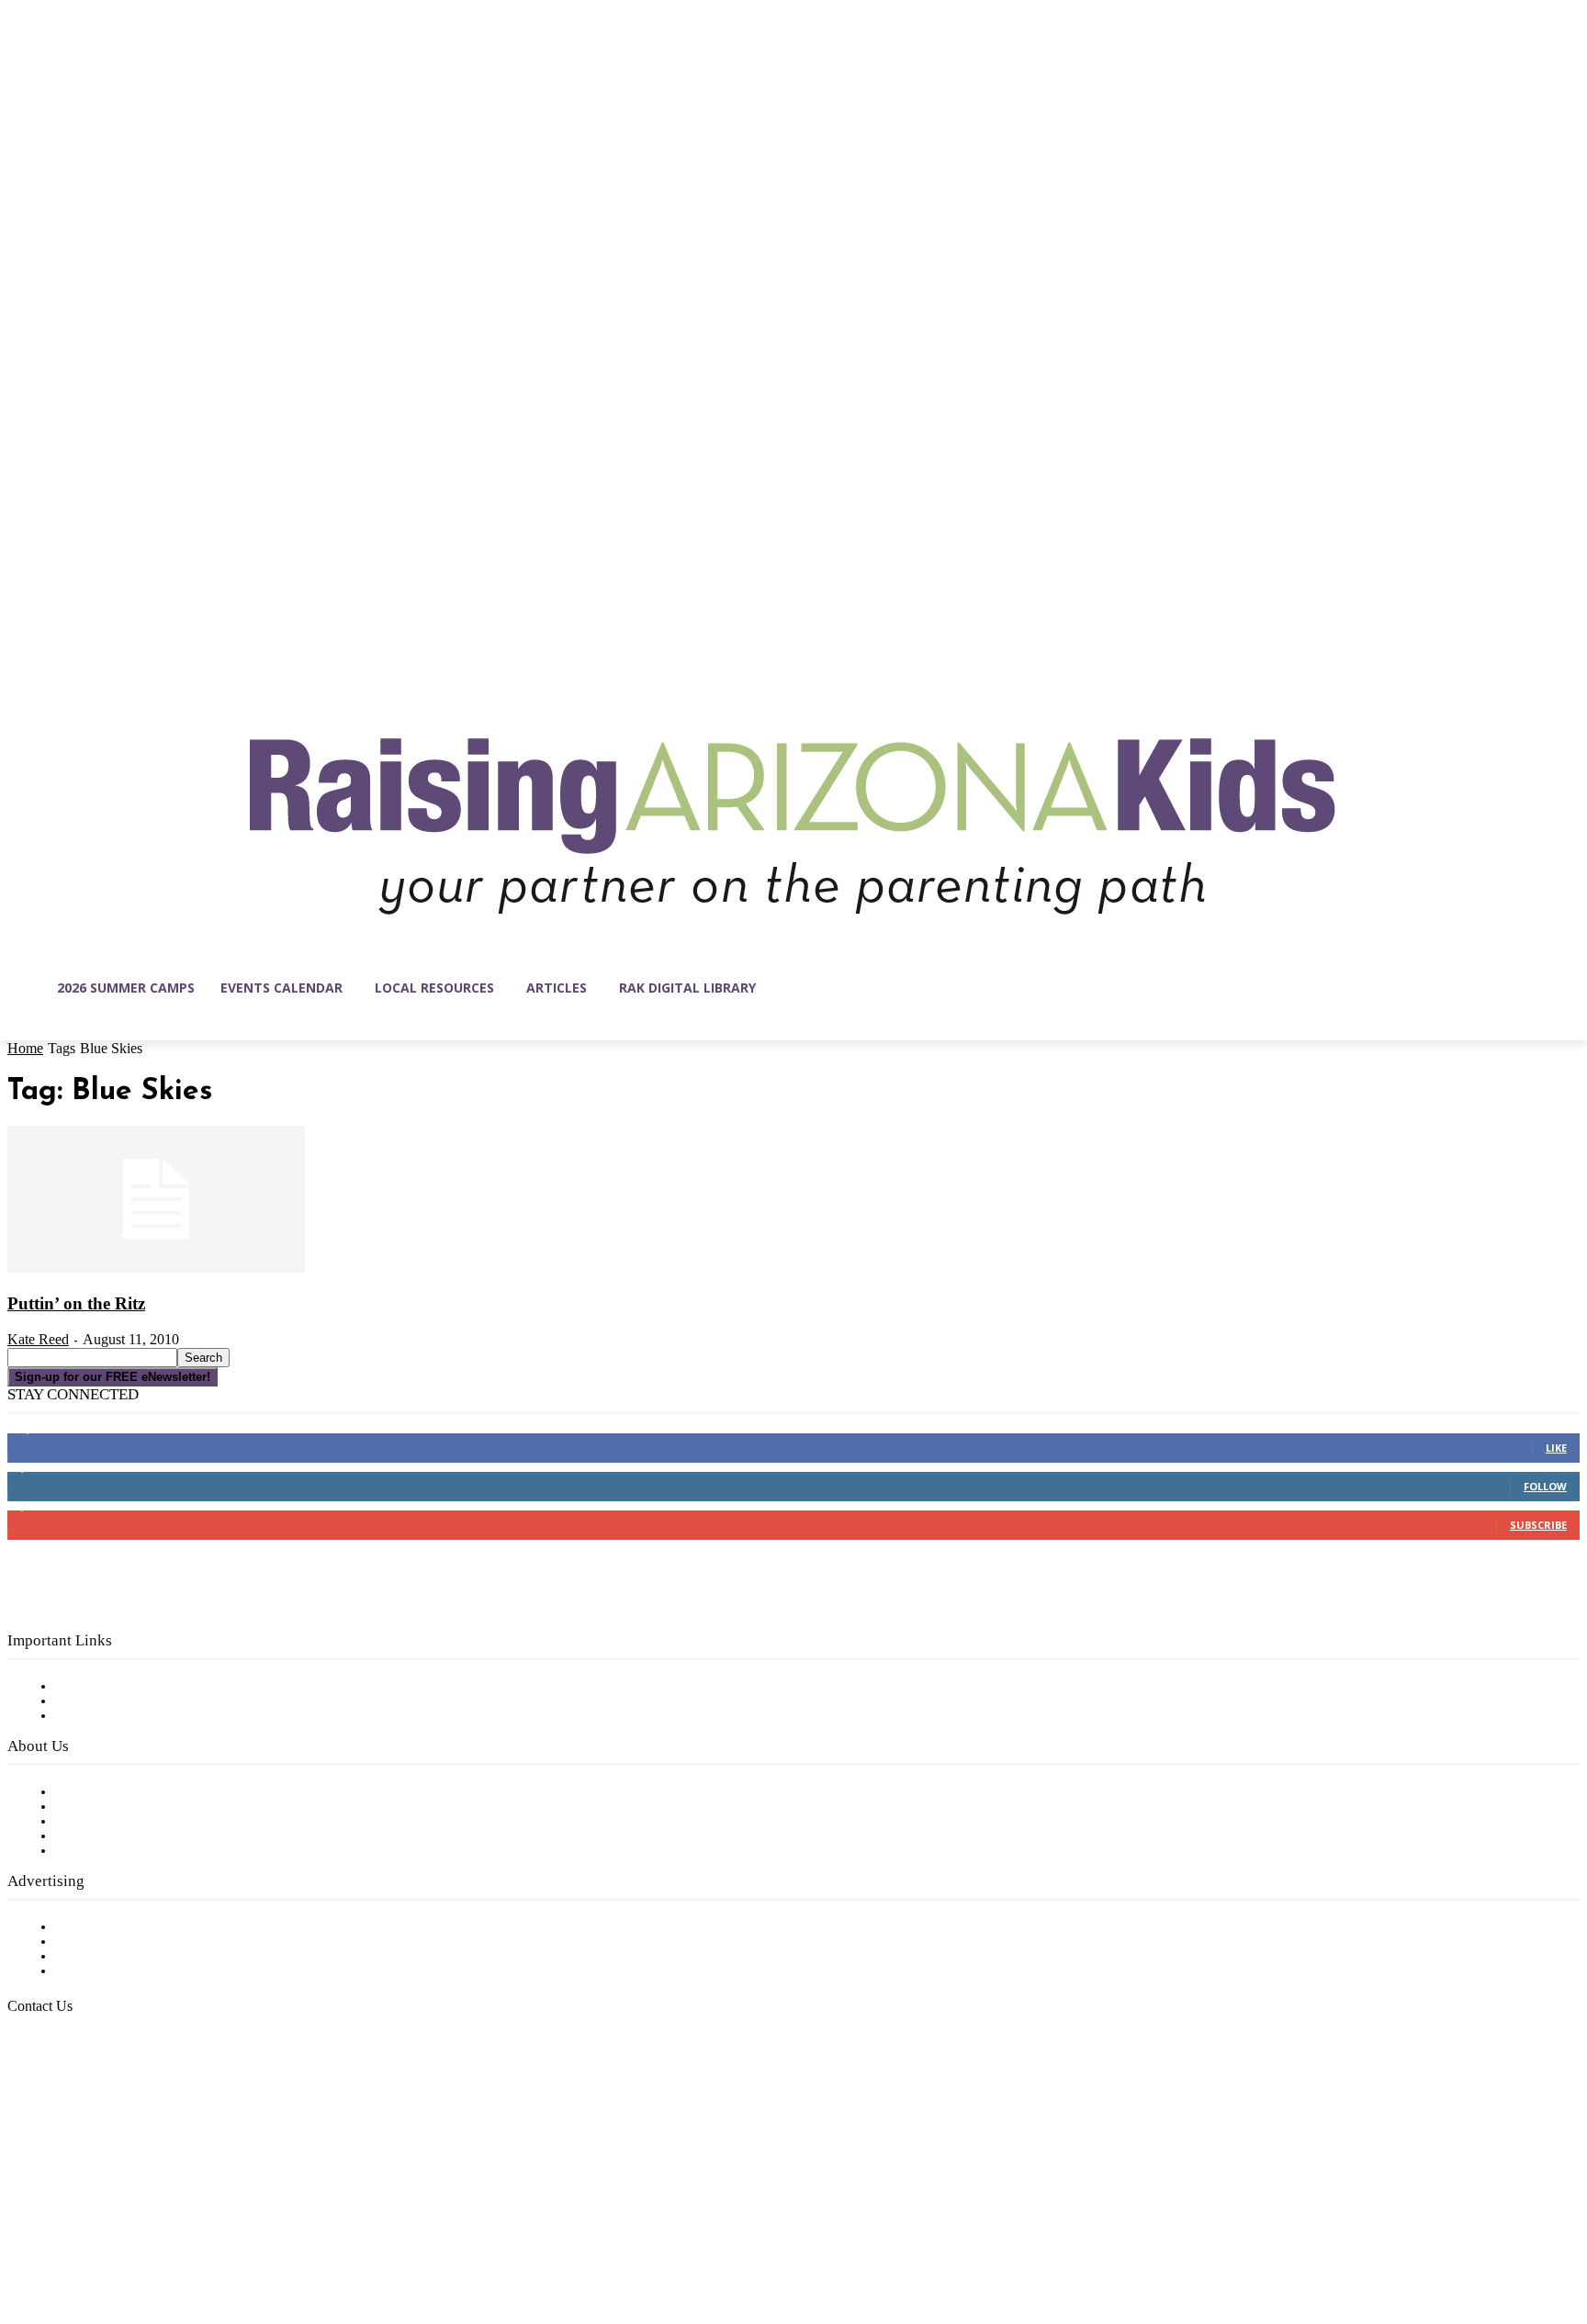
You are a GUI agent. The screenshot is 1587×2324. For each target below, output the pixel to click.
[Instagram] (61, 2237)
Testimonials (96, 1927)
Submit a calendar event (137, 1851)
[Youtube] (215, 2237)
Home (25, 1048)
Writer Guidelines (112, 1836)
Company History (114, 1807)
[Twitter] (176, 2237)
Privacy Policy (101, 1716)
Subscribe (1538, 1525)
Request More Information (145, 1971)
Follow (1545, 1486)
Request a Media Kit (124, 1942)
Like (1556, 1448)
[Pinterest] (138, 2237)
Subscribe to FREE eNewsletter (161, 1687)
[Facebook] (22, 2237)
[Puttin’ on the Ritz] (156, 1269)
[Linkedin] (99, 2237)
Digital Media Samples (131, 1957)
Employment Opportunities (147, 1822)
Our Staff (87, 1792)
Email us (73, 2100)
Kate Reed (38, 1339)
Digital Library (104, 1701)
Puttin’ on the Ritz (76, 1303)
